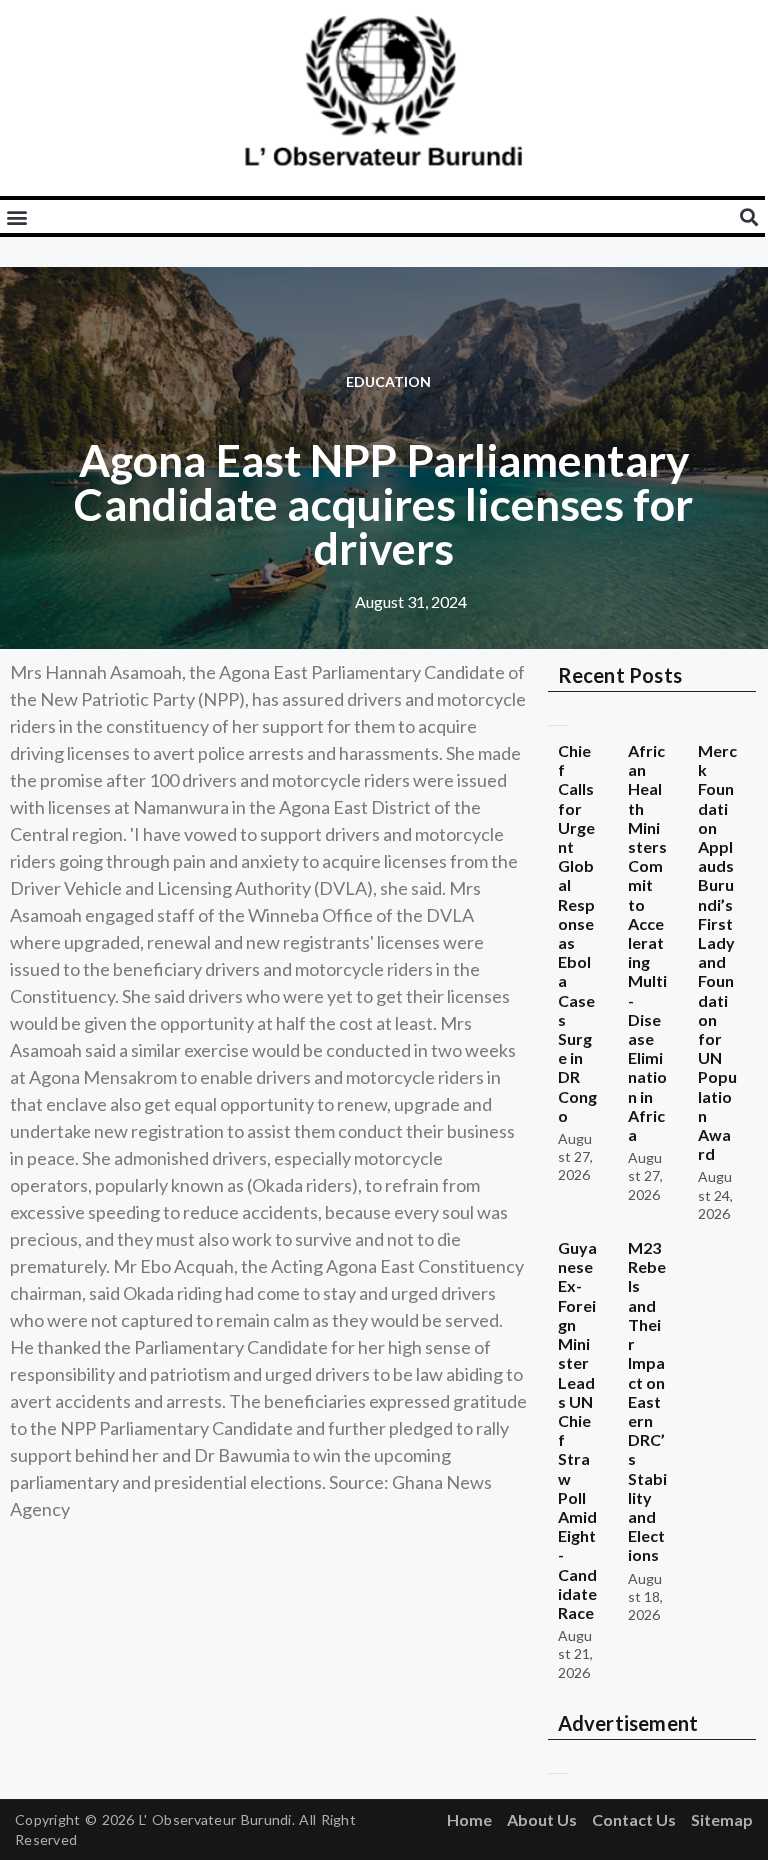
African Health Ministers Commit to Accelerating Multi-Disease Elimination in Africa (648, 942)
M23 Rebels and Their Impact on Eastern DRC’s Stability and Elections (648, 1401)
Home (469, 1819)
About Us (542, 1819)
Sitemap (722, 1819)
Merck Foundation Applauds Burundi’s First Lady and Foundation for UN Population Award (717, 952)
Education (388, 381)
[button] (16, 216)
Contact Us (634, 1819)
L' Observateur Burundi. (217, 1819)
